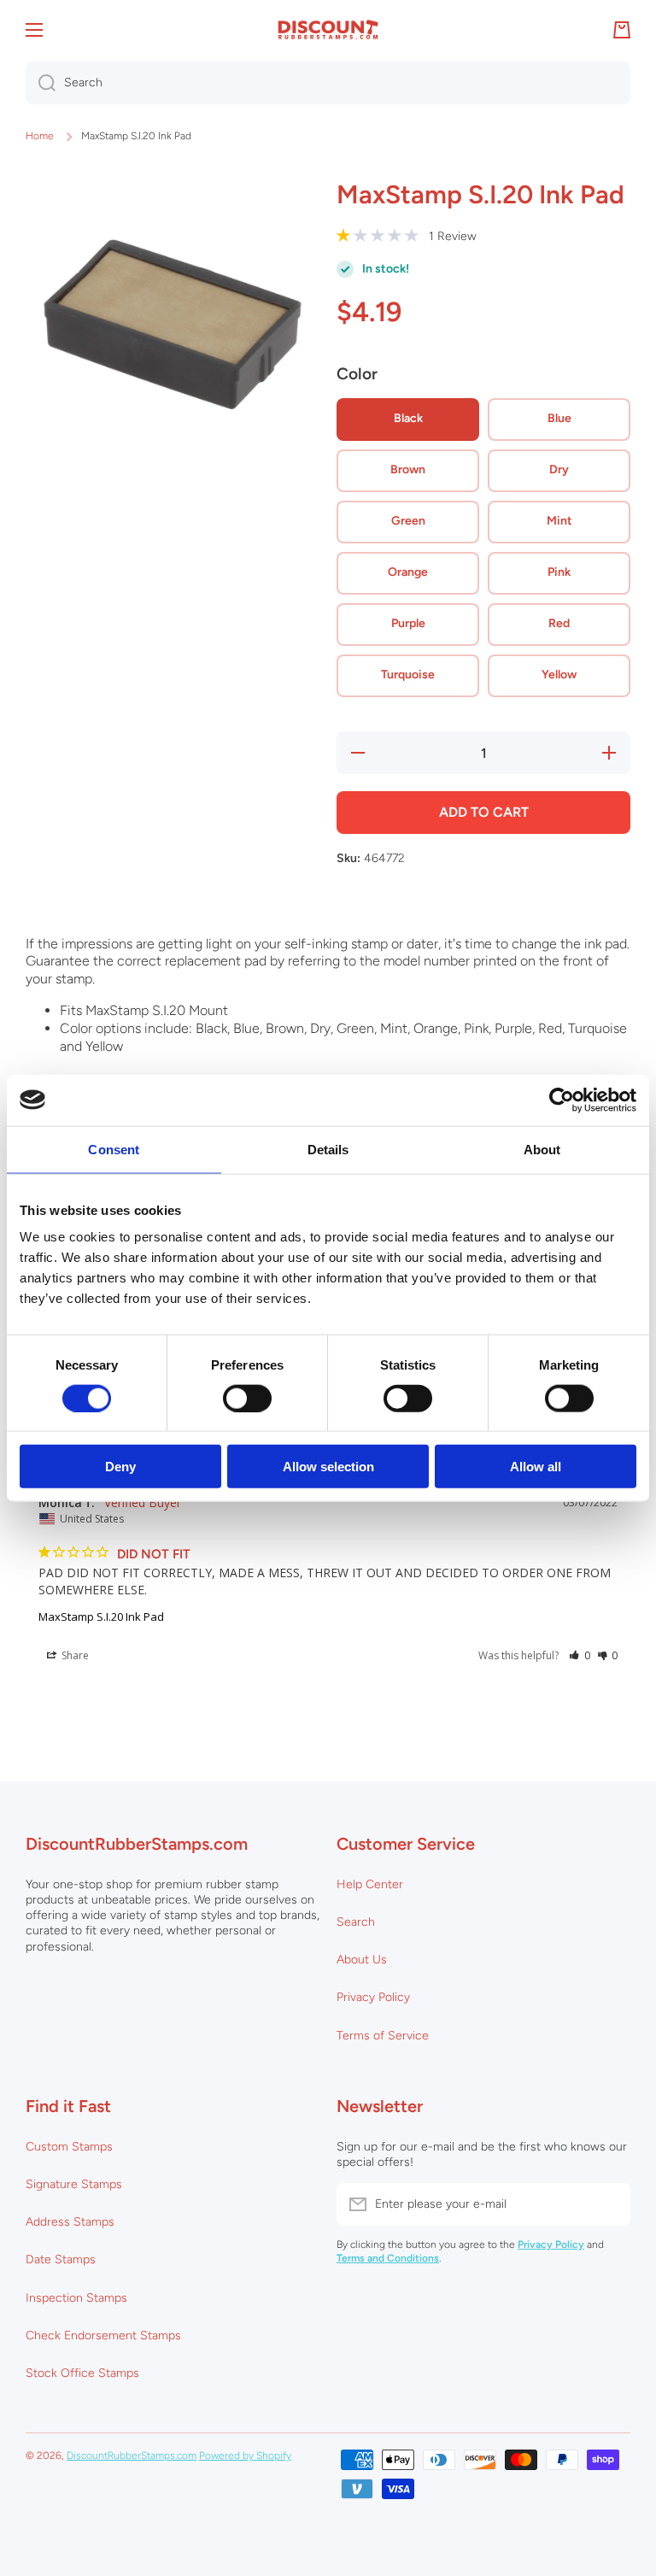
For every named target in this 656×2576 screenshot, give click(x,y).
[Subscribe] (609, 2204)
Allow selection (328, 1467)
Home (40, 136)
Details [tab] (328, 1149)
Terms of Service (383, 2036)
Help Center (370, 1884)
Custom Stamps (69, 2147)
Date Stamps (61, 2259)
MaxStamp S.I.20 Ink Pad (101, 1617)
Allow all (536, 1467)
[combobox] (328, 83)
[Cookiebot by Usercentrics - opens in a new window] (562, 1100)
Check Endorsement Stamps (103, 2335)
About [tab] (542, 1149)
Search (356, 1922)
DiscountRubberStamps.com (132, 2456)
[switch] (247, 1398)
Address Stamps (70, 2222)
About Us (362, 1960)
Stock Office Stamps (82, 2373)
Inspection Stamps (76, 2298)
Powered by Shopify (245, 2456)
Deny (120, 1467)
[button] (580, 1655)
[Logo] (328, 30)
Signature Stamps (74, 2184)
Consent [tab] (114, 1149)
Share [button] (74, 1655)
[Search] (41, 83)
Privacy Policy (373, 1997)
